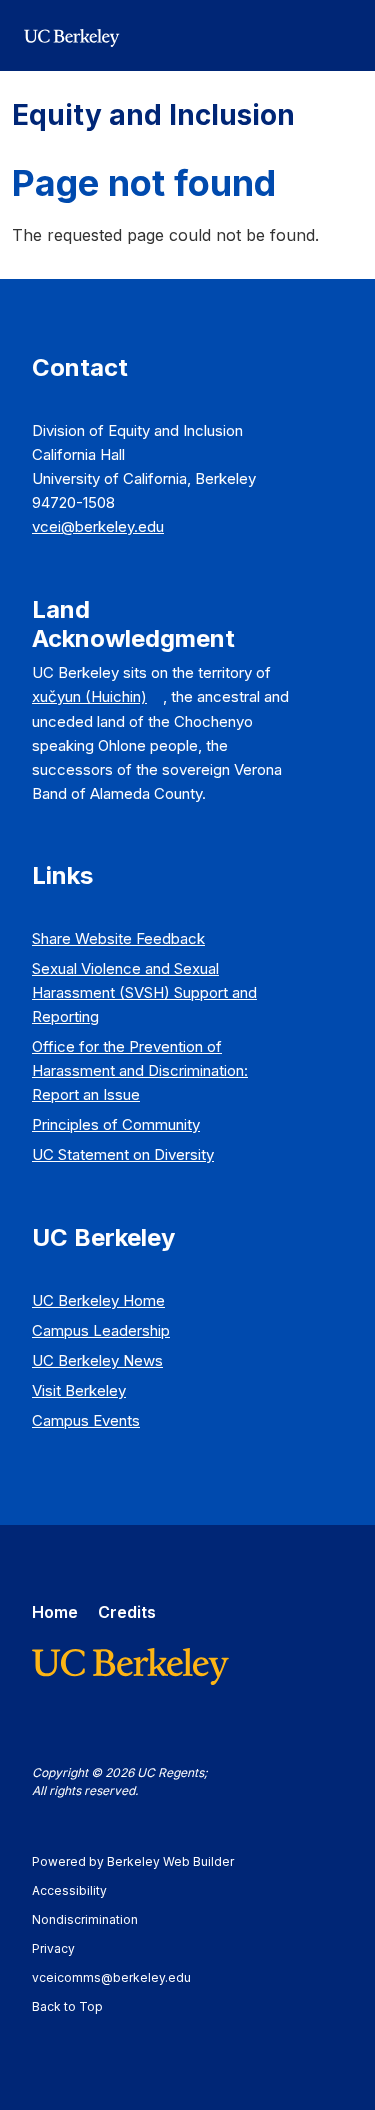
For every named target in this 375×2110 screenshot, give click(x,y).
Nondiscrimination (94, 1919)
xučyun (89, 696)
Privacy (63, 1948)
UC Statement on (123, 1154)
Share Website (118, 938)
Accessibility (79, 1890)
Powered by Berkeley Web (133, 1861)
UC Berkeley (98, 1300)
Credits (127, 1612)
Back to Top (67, 2006)
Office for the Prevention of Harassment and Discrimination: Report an (140, 1070)
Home (55, 1612)
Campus (101, 1330)
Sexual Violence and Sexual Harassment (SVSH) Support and (144, 992)
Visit (79, 1390)
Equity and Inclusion (153, 115)
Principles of (116, 1124)
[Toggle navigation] (339, 36)
